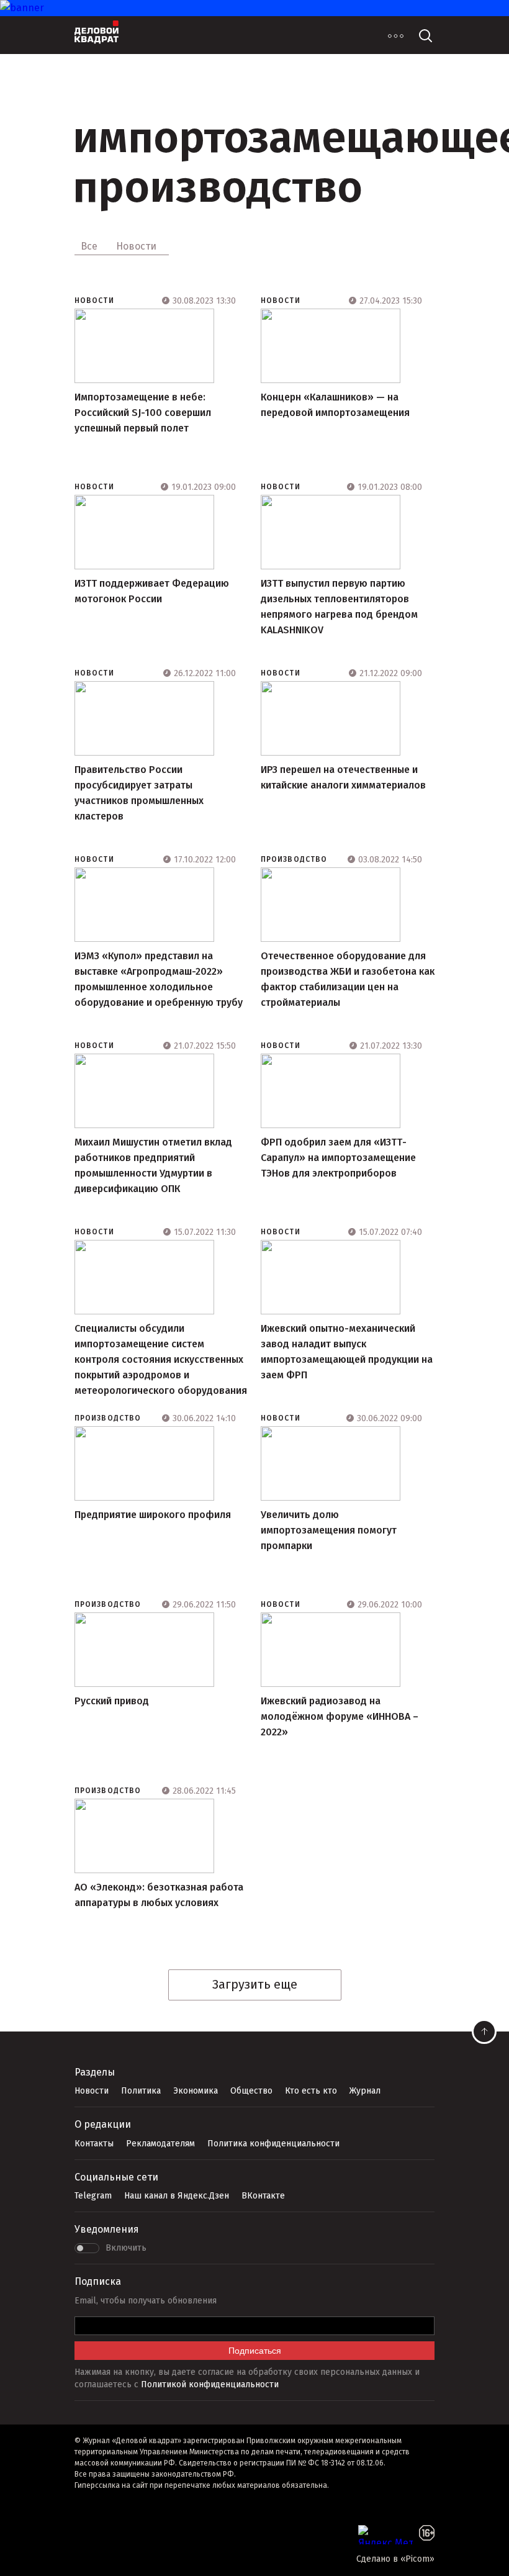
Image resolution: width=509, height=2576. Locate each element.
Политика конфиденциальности (273, 2144)
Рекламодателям (160, 2144)
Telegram (93, 2196)
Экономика (196, 2091)
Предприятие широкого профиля (153, 1515)
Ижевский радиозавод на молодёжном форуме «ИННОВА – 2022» (340, 1716)
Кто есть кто (311, 2091)
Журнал (365, 2091)
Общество (251, 2091)
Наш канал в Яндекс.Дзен (177, 2196)
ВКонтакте (263, 2196)
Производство (294, 859)
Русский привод (112, 1701)
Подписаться (255, 2351)
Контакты (94, 2144)
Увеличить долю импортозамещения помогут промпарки (329, 1530)
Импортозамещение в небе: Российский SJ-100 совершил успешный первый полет (143, 413)
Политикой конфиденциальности (210, 2384)
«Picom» (417, 2559)
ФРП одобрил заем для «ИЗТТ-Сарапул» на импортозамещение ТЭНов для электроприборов (338, 1158)
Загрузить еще (255, 1984)
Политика (141, 2091)
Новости (94, 301)
